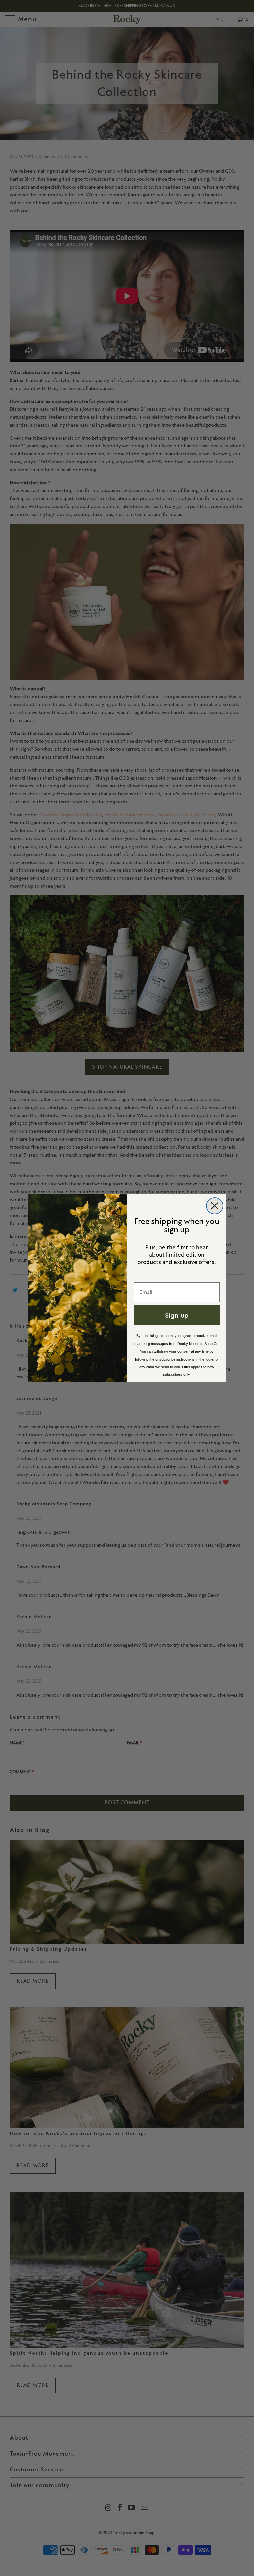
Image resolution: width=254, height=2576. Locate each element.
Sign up (177, 1315)
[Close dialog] (215, 1206)
